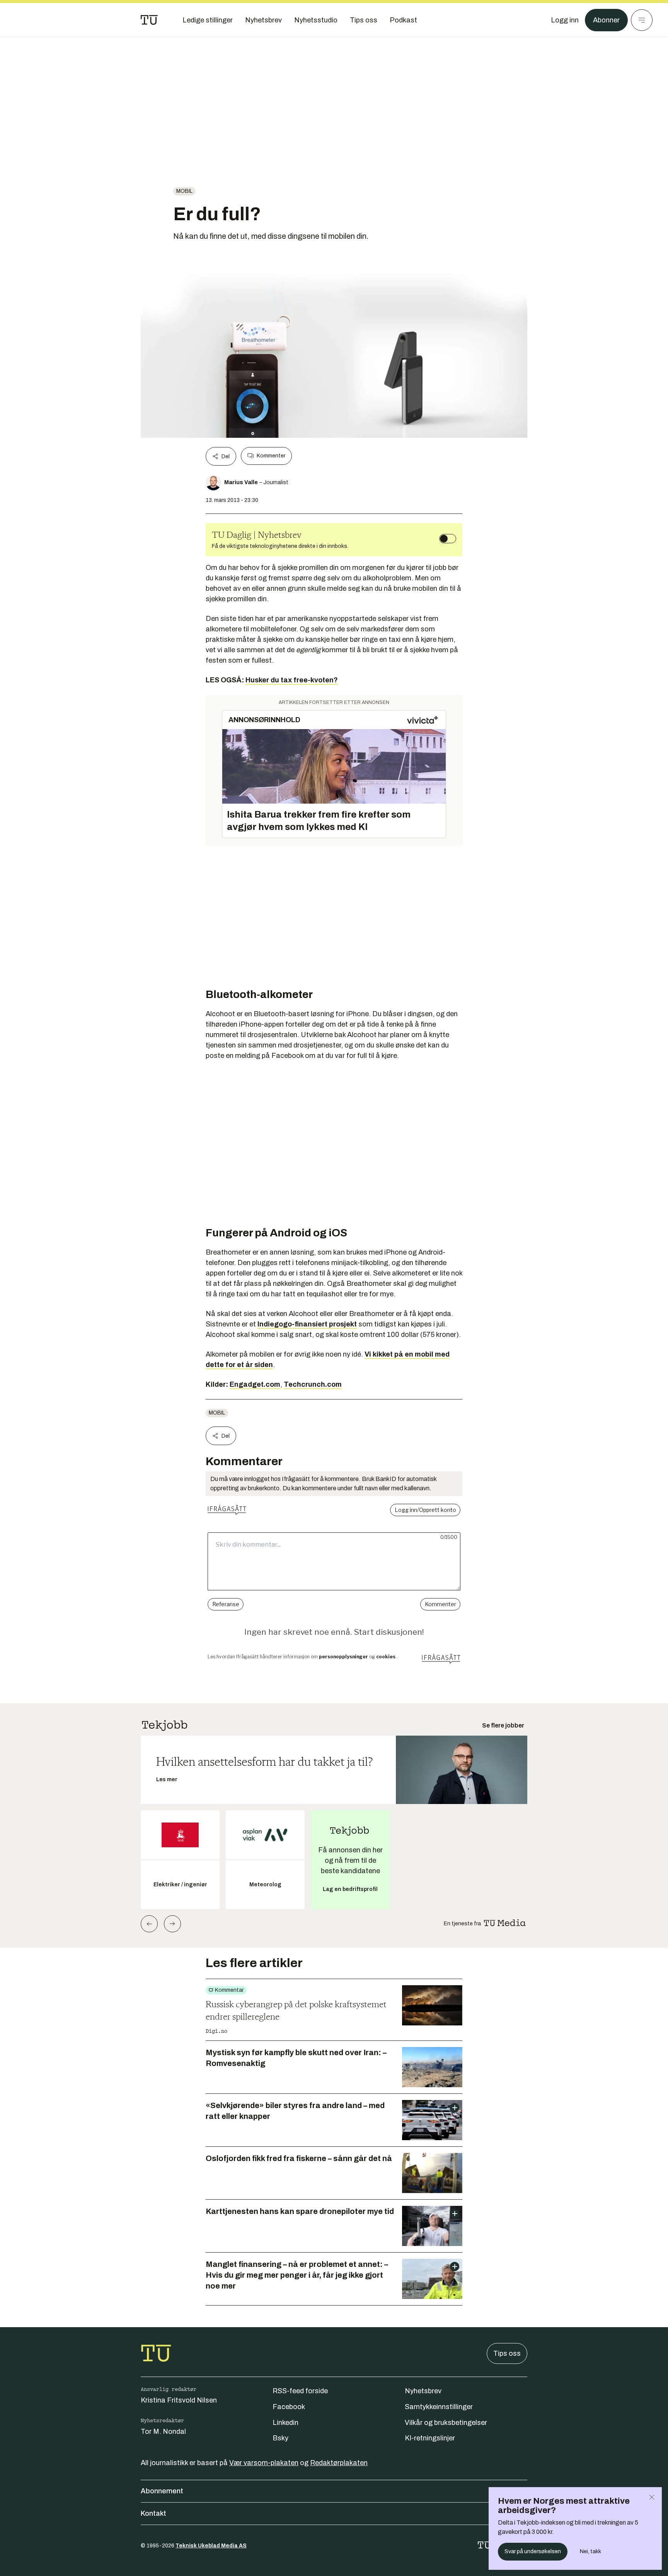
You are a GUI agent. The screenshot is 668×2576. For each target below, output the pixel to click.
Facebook (289, 2407)
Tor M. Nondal (163, 2431)
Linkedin (285, 2423)
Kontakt (153, 2513)
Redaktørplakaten (339, 2463)
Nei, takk (590, 2551)
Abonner (606, 20)
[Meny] (642, 20)
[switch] (448, 539)
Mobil (184, 191)
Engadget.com (255, 1384)
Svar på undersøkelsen (533, 2551)
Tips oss (507, 2353)
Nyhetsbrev (423, 2391)
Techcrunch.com (313, 1384)
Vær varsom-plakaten (264, 2463)
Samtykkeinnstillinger (439, 2407)
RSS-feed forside (300, 2391)
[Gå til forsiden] (149, 20)
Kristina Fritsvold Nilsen (179, 2400)
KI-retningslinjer (430, 2438)
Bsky (280, 2438)
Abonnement (162, 2491)
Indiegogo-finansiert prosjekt (307, 1324)
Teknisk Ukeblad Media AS (211, 2546)
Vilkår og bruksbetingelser (446, 2423)
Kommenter (271, 456)
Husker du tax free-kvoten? (292, 680)
